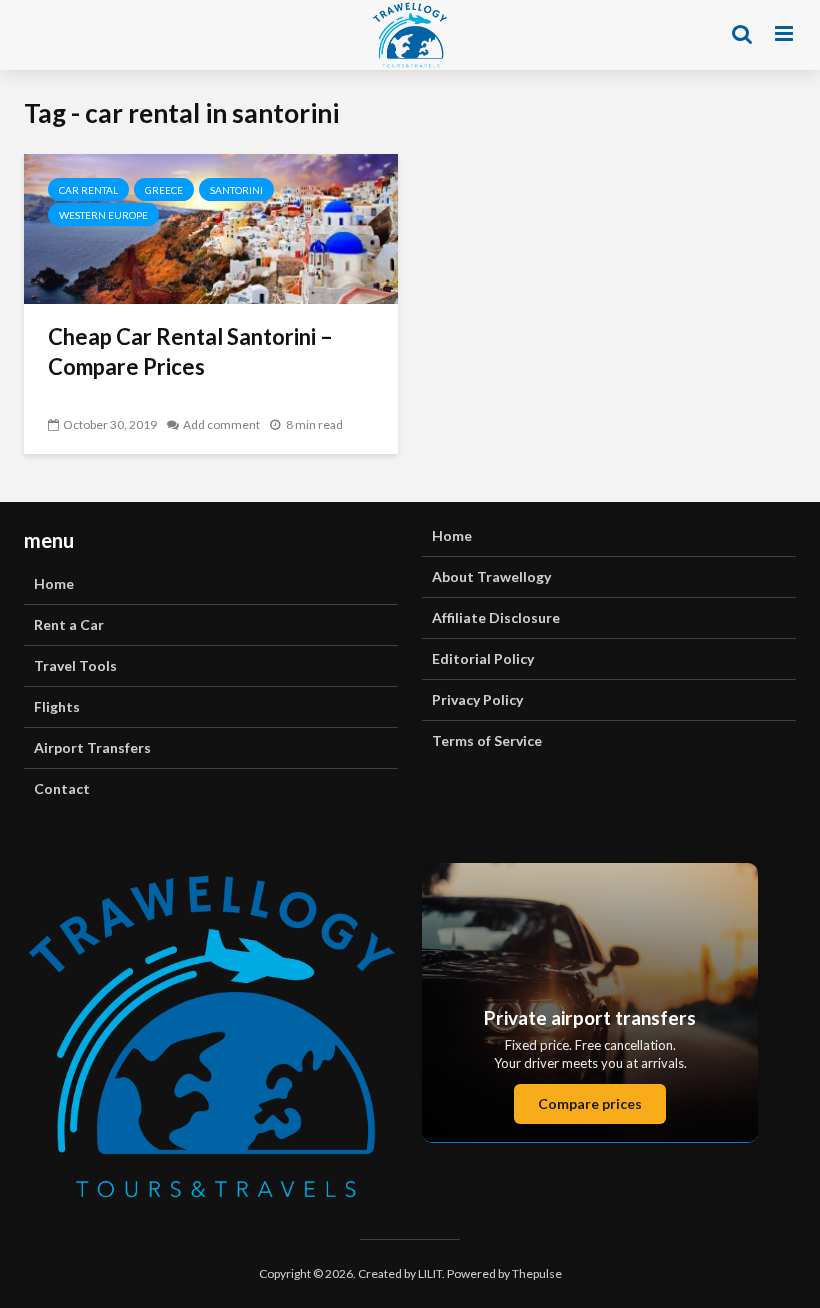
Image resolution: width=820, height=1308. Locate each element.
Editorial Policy (483, 658)
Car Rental (88, 190)
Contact (62, 788)
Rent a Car (69, 624)
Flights (57, 706)
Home (54, 583)
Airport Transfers (92, 747)
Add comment (221, 424)
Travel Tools (75, 665)
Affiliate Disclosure (496, 617)
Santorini (236, 190)
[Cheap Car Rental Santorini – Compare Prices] (211, 226)
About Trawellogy (491, 576)
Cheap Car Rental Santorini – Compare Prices (190, 351)
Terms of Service (487, 740)
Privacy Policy (477, 699)
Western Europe (103, 215)
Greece (164, 190)
